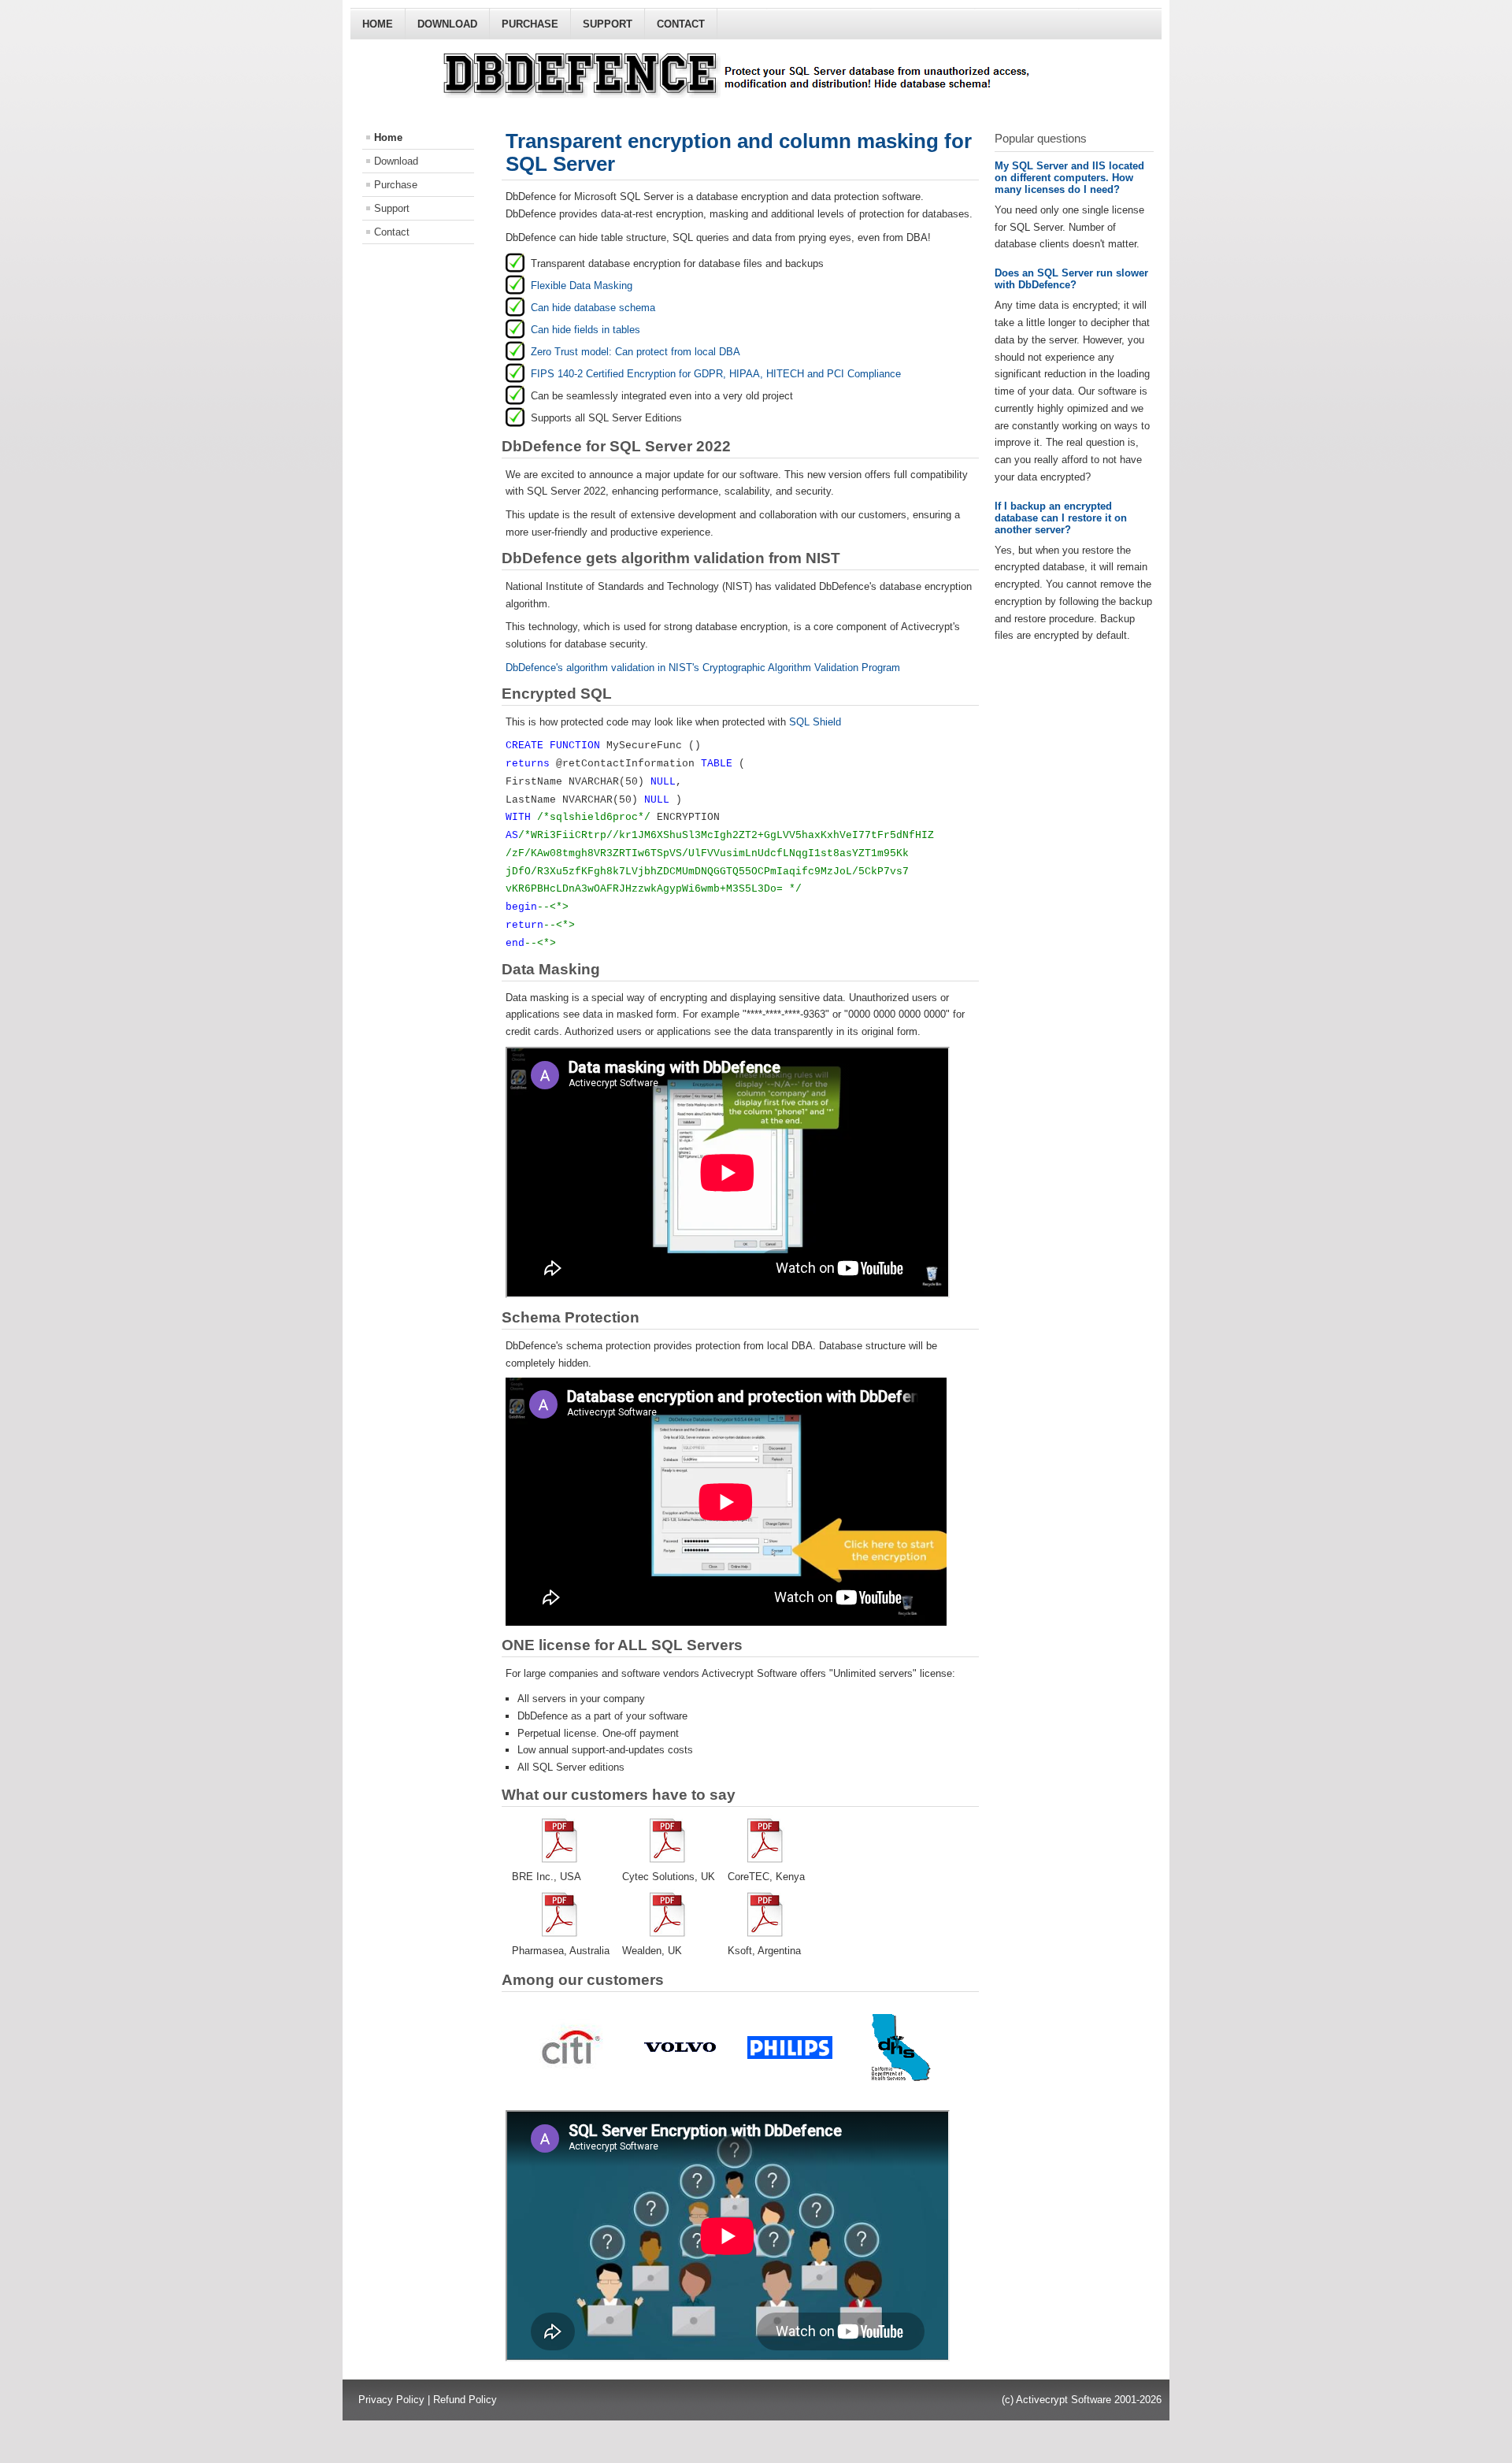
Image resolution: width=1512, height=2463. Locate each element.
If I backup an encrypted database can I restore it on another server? (1061, 518)
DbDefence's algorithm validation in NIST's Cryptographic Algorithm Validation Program (703, 668)
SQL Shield (815, 722)
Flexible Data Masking (582, 286)
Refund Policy (465, 2400)
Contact (681, 24)
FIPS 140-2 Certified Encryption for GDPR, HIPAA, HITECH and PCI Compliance (716, 374)
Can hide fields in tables (586, 330)
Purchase (530, 24)
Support (608, 24)
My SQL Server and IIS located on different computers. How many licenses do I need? (1069, 178)
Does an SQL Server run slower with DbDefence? (1071, 279)
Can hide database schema (593, 308)
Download (447, 24)
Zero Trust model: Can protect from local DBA (636, 352)
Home (378, 24)
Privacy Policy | (396, 2400)
